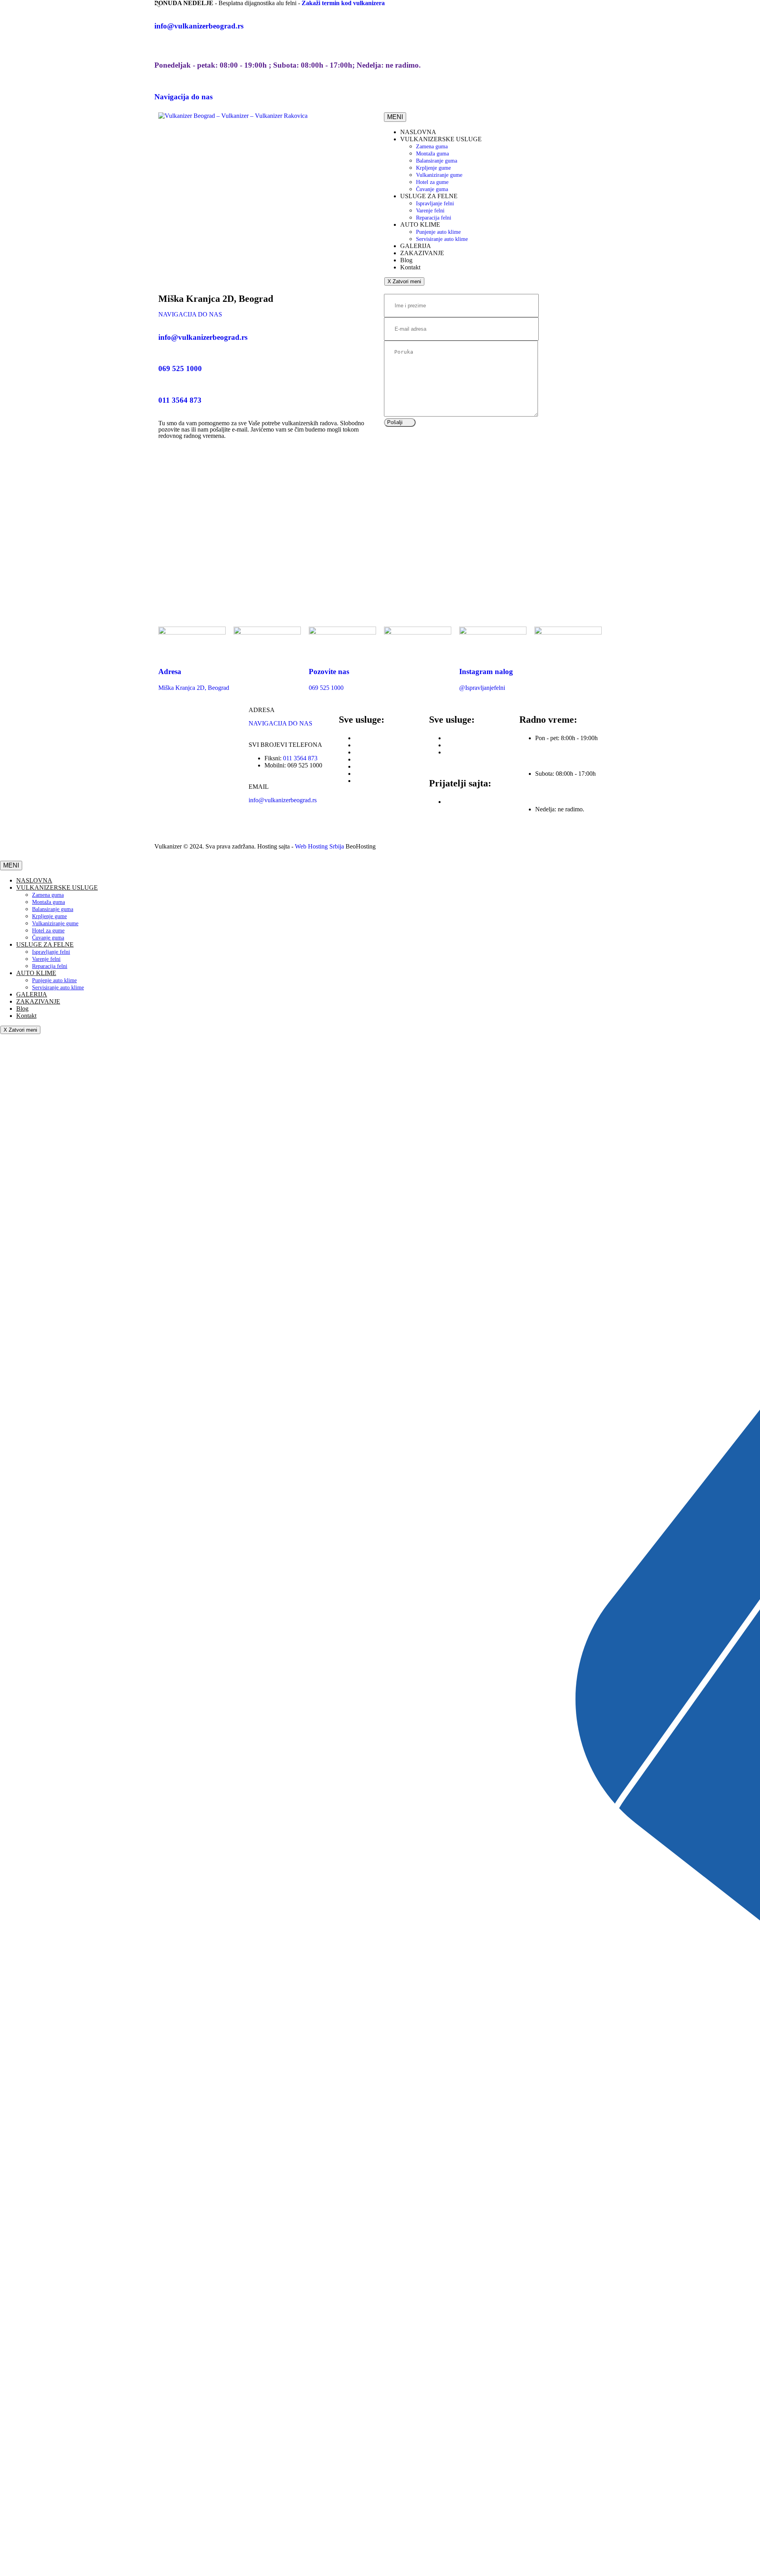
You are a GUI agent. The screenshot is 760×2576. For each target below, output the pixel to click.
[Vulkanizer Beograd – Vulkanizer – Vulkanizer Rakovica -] (233, 116)
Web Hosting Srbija (320, 846)
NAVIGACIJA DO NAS (190, 314)
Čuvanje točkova (376, 781)
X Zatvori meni (404, 281)
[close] (158, 4)
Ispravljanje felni (466, 738)
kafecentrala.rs (463, 802)
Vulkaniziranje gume (381, 766)
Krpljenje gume (374, 759)
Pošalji (395, 422)
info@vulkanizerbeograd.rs (283, 800)
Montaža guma (373, 745)
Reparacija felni (465, 752)
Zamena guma (372, 738)
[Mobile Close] (5, 857)
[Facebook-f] (258, 828)
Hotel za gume (373, 774)
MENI (395, 117)
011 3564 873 (300, 758)
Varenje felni (461, 745)
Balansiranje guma (378, 752)
